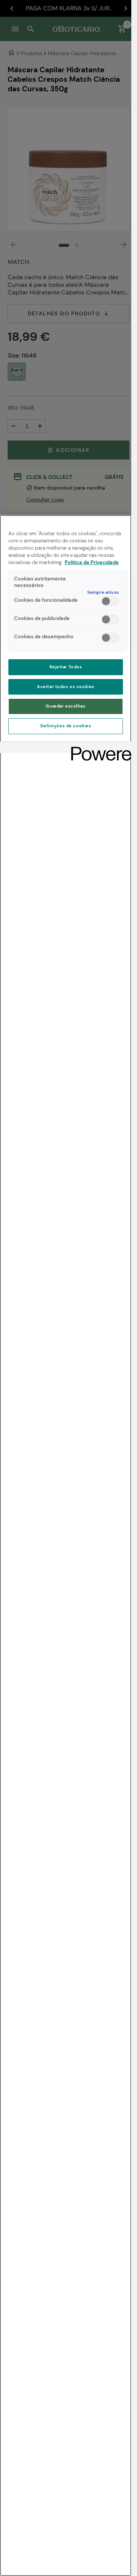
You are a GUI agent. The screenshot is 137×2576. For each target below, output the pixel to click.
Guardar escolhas (65, 706)
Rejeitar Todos (66, 667)
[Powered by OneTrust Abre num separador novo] (99, 748)
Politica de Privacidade (92, 563)
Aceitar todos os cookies (66, 687)
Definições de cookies (66, 726)
